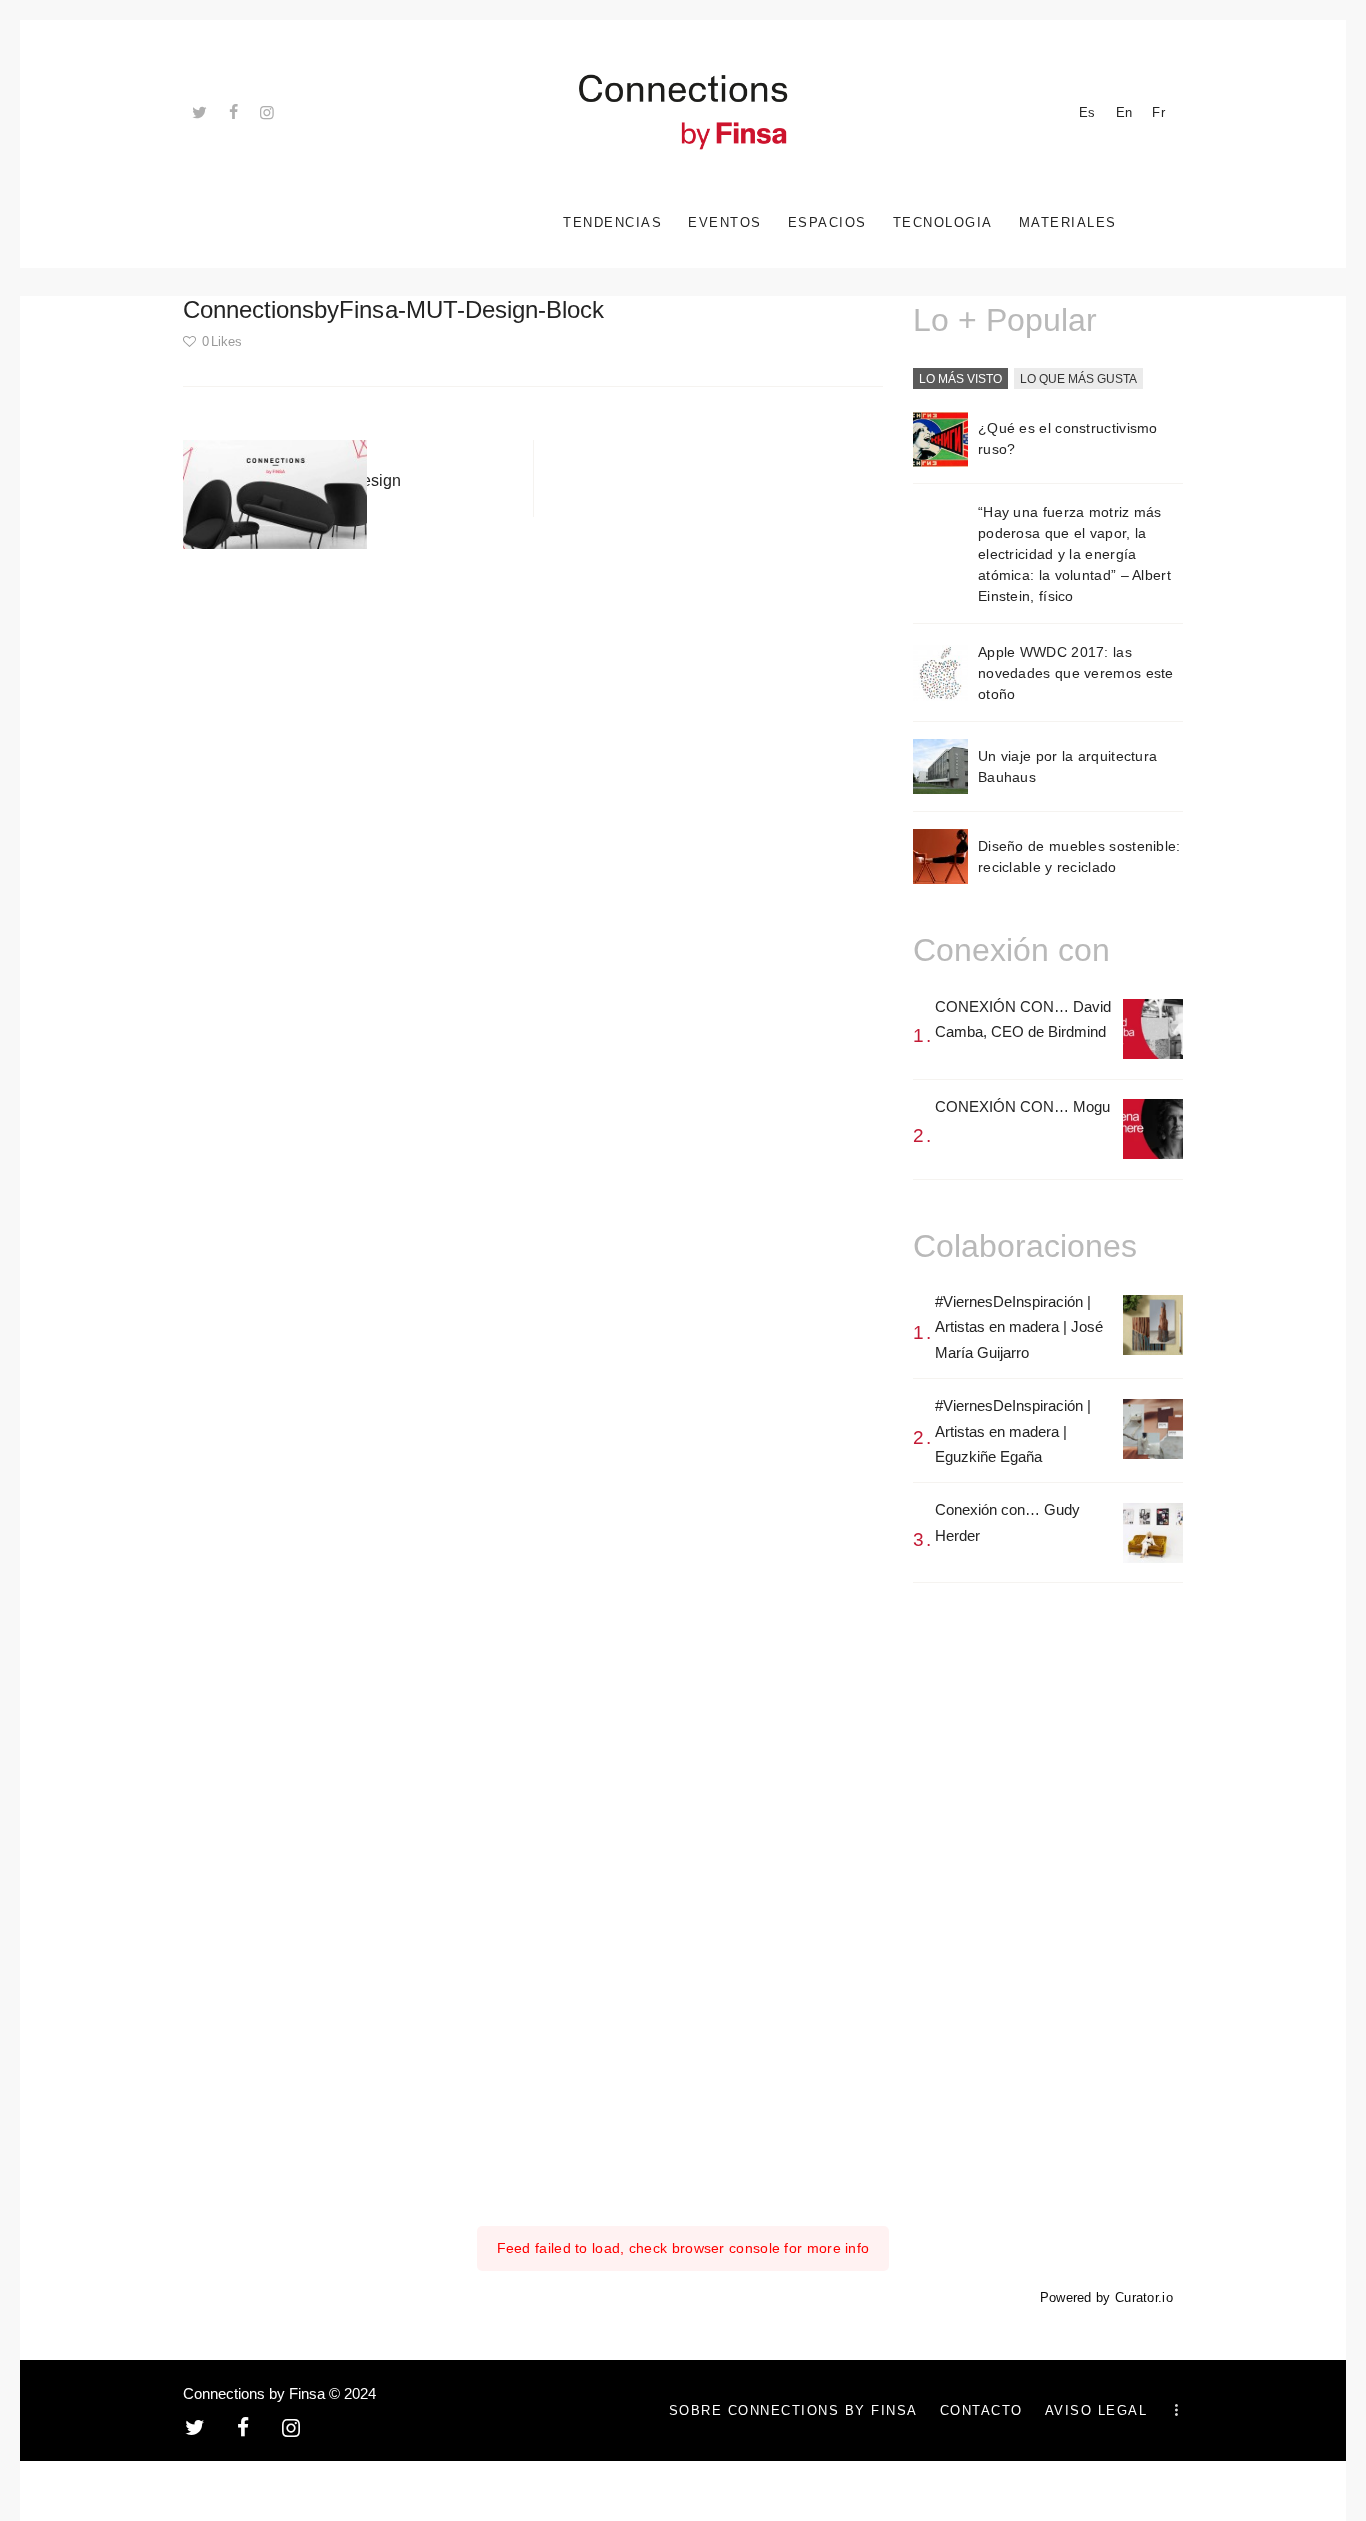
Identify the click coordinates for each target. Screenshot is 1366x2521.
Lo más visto (960, 379)
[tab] (960, 380)
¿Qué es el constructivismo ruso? (1068, 438)
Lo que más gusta (1078, 379)
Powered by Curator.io (1106, 2298)
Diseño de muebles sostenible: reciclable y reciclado (1079, 856)
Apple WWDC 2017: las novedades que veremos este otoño (1076, 673)
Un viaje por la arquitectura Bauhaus (1067, 766)
